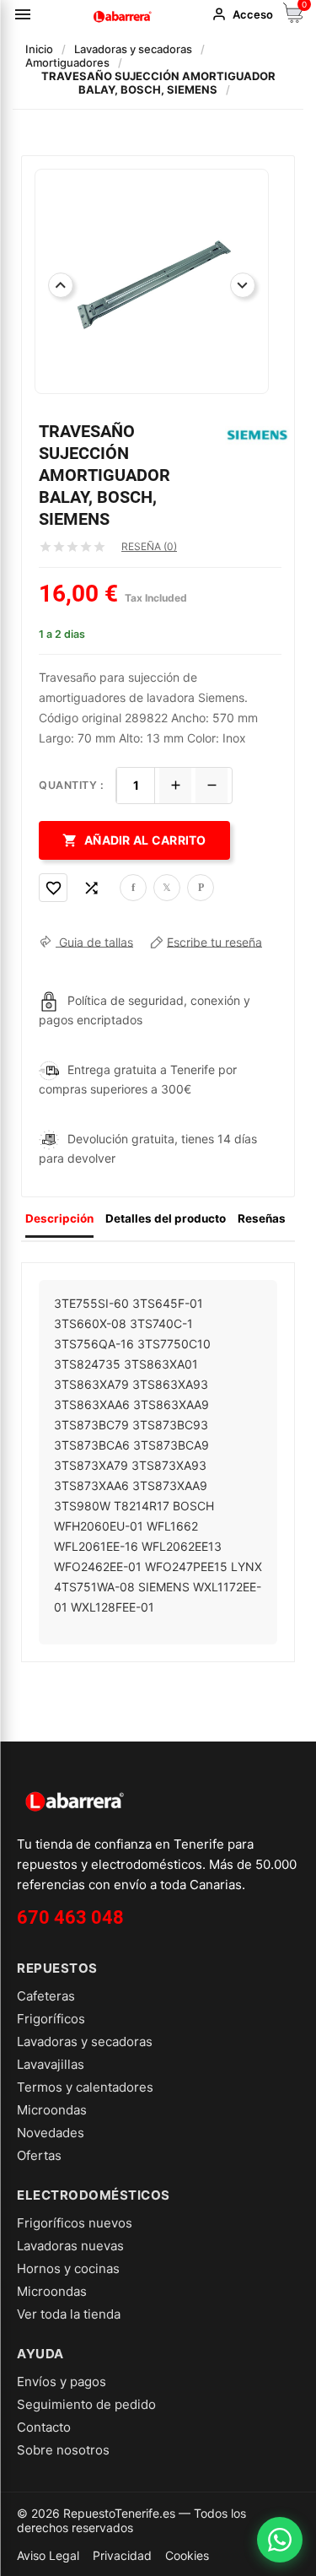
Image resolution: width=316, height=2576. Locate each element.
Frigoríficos (51, 2019)
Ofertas (39, 2155)
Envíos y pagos (62, 2382)
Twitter (167, 888)
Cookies (187, 2555)
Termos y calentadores (85, 2087)
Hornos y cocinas (68, 2268)
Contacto (44, 2427)
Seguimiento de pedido (86, 2404)
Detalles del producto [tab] (166, 1218)
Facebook (133, 888)
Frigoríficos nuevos (75, 2223)
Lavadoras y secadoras (85, 2041)
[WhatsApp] (280, 2540)
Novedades (51, 2133)
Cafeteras (46, 1996)
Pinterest (201, 888)
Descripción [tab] (59, 1218)
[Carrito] (293, 18)
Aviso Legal (48, 2555)
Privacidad (122, 2555)
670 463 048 (70, 1917)
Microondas (52, 2110)
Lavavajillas (51, 2064)
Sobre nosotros (63, 2450)
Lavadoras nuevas (70, 2246)
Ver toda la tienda (69, 2314)
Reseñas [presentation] (262, 1218)
